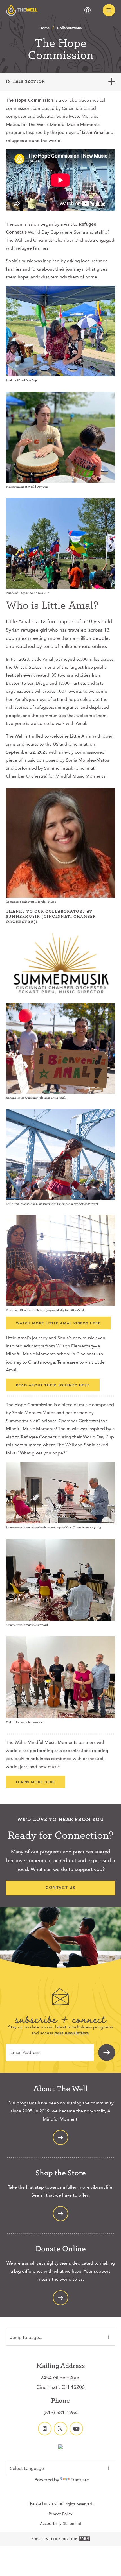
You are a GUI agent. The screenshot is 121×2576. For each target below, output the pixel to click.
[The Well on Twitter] (60, 2429)
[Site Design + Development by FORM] (60, 2539)
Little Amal (93, 132)
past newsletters (71, 2033)
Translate (80, 2480)
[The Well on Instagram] (45, 2429)
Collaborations (69, 28)
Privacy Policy (60, 2514)
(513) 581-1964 (61, 2412)
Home (44, 28)
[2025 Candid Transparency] (60, 2447)
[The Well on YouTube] (76, 2429)
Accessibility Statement (61, 2523)
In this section (26, 81)
